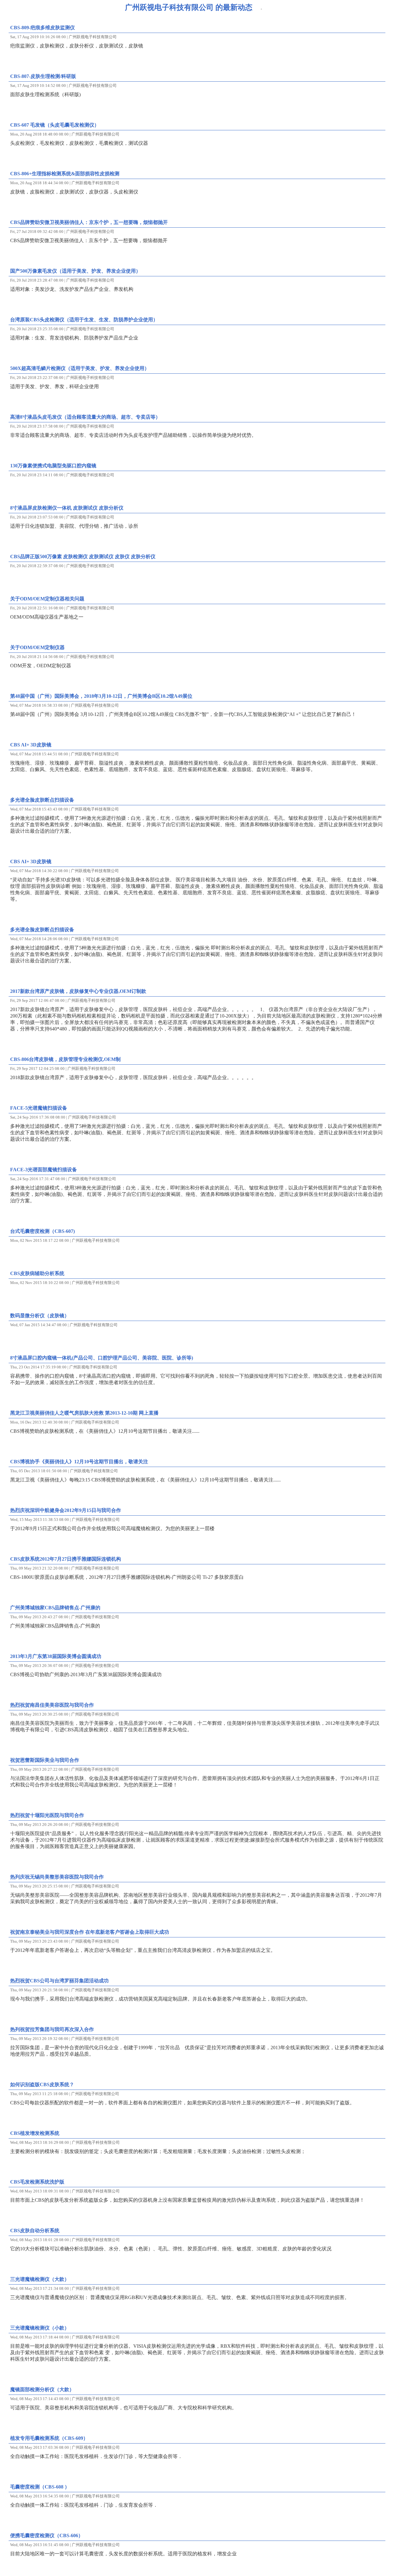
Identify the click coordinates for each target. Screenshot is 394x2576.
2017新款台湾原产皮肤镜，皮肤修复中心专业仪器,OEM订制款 (78, 991)
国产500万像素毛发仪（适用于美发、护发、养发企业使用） (75, 271)
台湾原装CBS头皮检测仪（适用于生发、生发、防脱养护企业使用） (84, 320)
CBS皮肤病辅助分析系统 (37, 1273)
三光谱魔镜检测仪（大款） (40, 2279)
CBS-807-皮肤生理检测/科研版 (43, 76)
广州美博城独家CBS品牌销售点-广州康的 (55, 1608)
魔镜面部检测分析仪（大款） (42, 2389)
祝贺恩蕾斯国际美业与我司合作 (45, 1760)
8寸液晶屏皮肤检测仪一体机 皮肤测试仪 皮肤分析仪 (67, 508)
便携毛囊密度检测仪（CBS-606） (47, 2535)
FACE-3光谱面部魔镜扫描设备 (44, 1170)
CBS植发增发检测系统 (35, 2133)
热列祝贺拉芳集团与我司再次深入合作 (52, 2029)
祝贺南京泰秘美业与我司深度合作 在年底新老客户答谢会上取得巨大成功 (90, 1932)
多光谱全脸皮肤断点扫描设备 (42, 800)
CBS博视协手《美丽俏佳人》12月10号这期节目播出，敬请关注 (79, 1462)
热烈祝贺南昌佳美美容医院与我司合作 (52, 1705)
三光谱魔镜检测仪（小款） (40, 2328)
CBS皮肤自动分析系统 (35, 2231)
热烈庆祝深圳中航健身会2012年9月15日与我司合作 (66, 1510)
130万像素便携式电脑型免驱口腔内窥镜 (53, 466)
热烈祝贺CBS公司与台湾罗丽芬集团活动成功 (59, 1981)
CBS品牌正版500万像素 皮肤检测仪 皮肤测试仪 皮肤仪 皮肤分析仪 (83, 557)
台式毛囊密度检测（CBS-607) (42, 1231)
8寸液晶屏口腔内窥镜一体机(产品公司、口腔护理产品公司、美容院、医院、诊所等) (102, 1358)
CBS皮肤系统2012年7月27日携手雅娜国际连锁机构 (66, 1559)
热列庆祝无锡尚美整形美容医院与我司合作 (57, 1877)
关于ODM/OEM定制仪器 (37, 647)
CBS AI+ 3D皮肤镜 (31, 745)
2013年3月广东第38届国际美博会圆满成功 (56, 1656)
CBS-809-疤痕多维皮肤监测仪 (42, 28)
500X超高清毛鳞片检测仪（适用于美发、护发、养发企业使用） (80, 368)
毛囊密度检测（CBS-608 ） (40, 2487)
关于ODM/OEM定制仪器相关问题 (47, 599)
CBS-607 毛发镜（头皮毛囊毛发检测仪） (55, 125)
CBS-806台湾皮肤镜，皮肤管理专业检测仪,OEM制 (65, 1059)
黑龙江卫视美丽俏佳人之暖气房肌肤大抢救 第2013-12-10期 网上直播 (84, 1413)
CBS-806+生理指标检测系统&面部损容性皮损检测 (65, 174)
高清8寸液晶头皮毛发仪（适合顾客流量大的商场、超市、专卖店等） (85, 417)
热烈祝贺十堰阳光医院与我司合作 (47, 1815)
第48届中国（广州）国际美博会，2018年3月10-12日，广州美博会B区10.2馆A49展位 (101, 696)
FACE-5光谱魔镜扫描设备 (39, 1108)
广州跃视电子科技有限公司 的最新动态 (189, 7)
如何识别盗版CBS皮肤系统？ (42, 2084)
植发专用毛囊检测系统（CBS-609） (49, 2438)
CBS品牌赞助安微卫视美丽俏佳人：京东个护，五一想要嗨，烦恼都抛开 (89, 222)
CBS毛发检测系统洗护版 (37, 2182)
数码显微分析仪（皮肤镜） (40, 1316)
